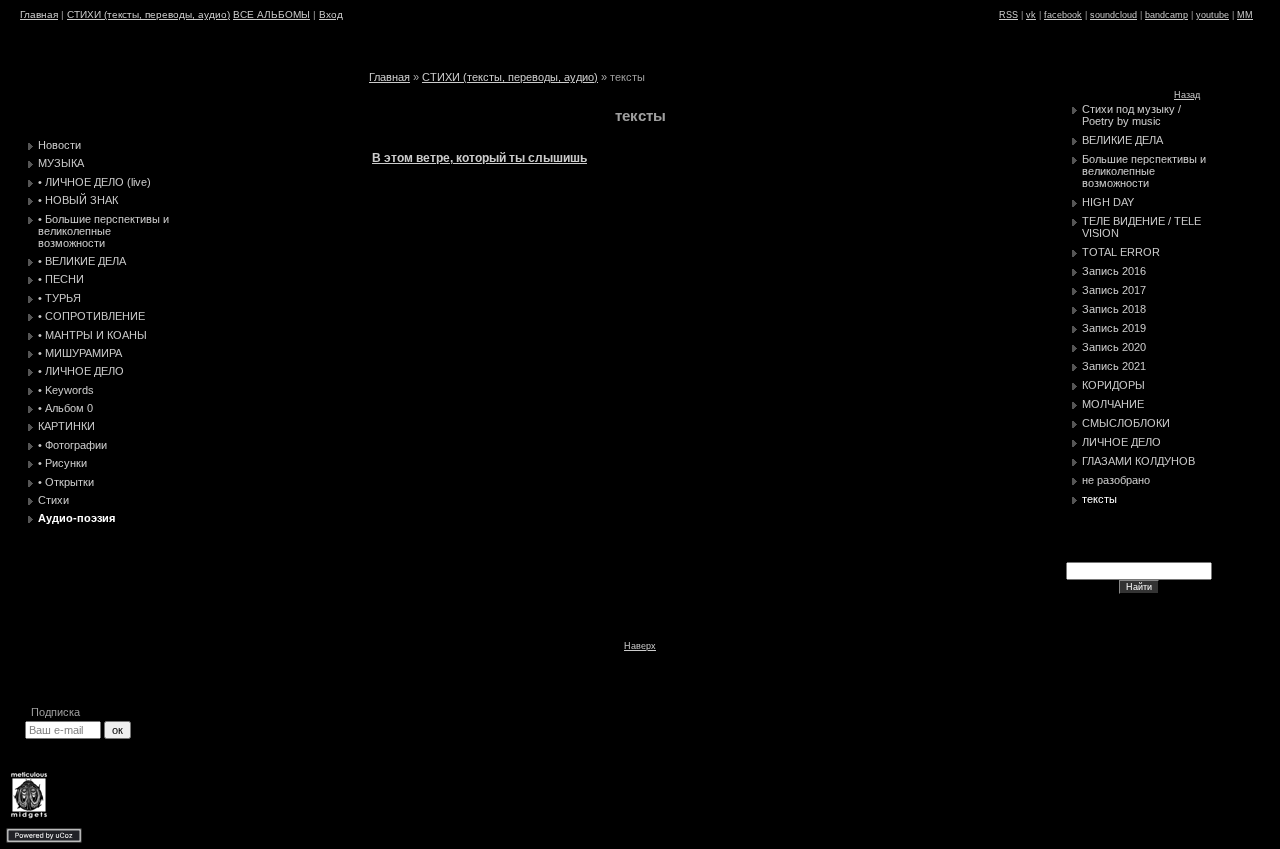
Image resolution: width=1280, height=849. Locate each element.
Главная (39, 14)
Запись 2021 (1114, 366)
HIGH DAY (1108, 202)
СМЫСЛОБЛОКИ (1126, 423)
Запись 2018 (1114, 309)
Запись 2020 (1114, 347)
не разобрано (1116, 480)
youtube (1212, 15)
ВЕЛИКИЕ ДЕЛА (1122, 140)
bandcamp (1166, 15)
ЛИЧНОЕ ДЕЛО (1121, 442)
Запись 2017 (1114, 290)
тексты (1099, 499)
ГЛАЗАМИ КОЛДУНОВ (1138, 461)
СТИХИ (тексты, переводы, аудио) (148, 14)
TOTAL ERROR (1121, 252)
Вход (331, 14)
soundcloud (1113, 15)
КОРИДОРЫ (1113, 385)
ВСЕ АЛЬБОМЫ (271, 14)
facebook (1063, 15)
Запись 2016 (1114, 271)
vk (1031, 15)
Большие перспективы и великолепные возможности (1144, 171)
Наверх (640, 646)
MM (1245, 15)
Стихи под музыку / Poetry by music (1131, 115)
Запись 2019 (1114, 328)
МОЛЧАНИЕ (1113, 404)
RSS (1008, 15)
